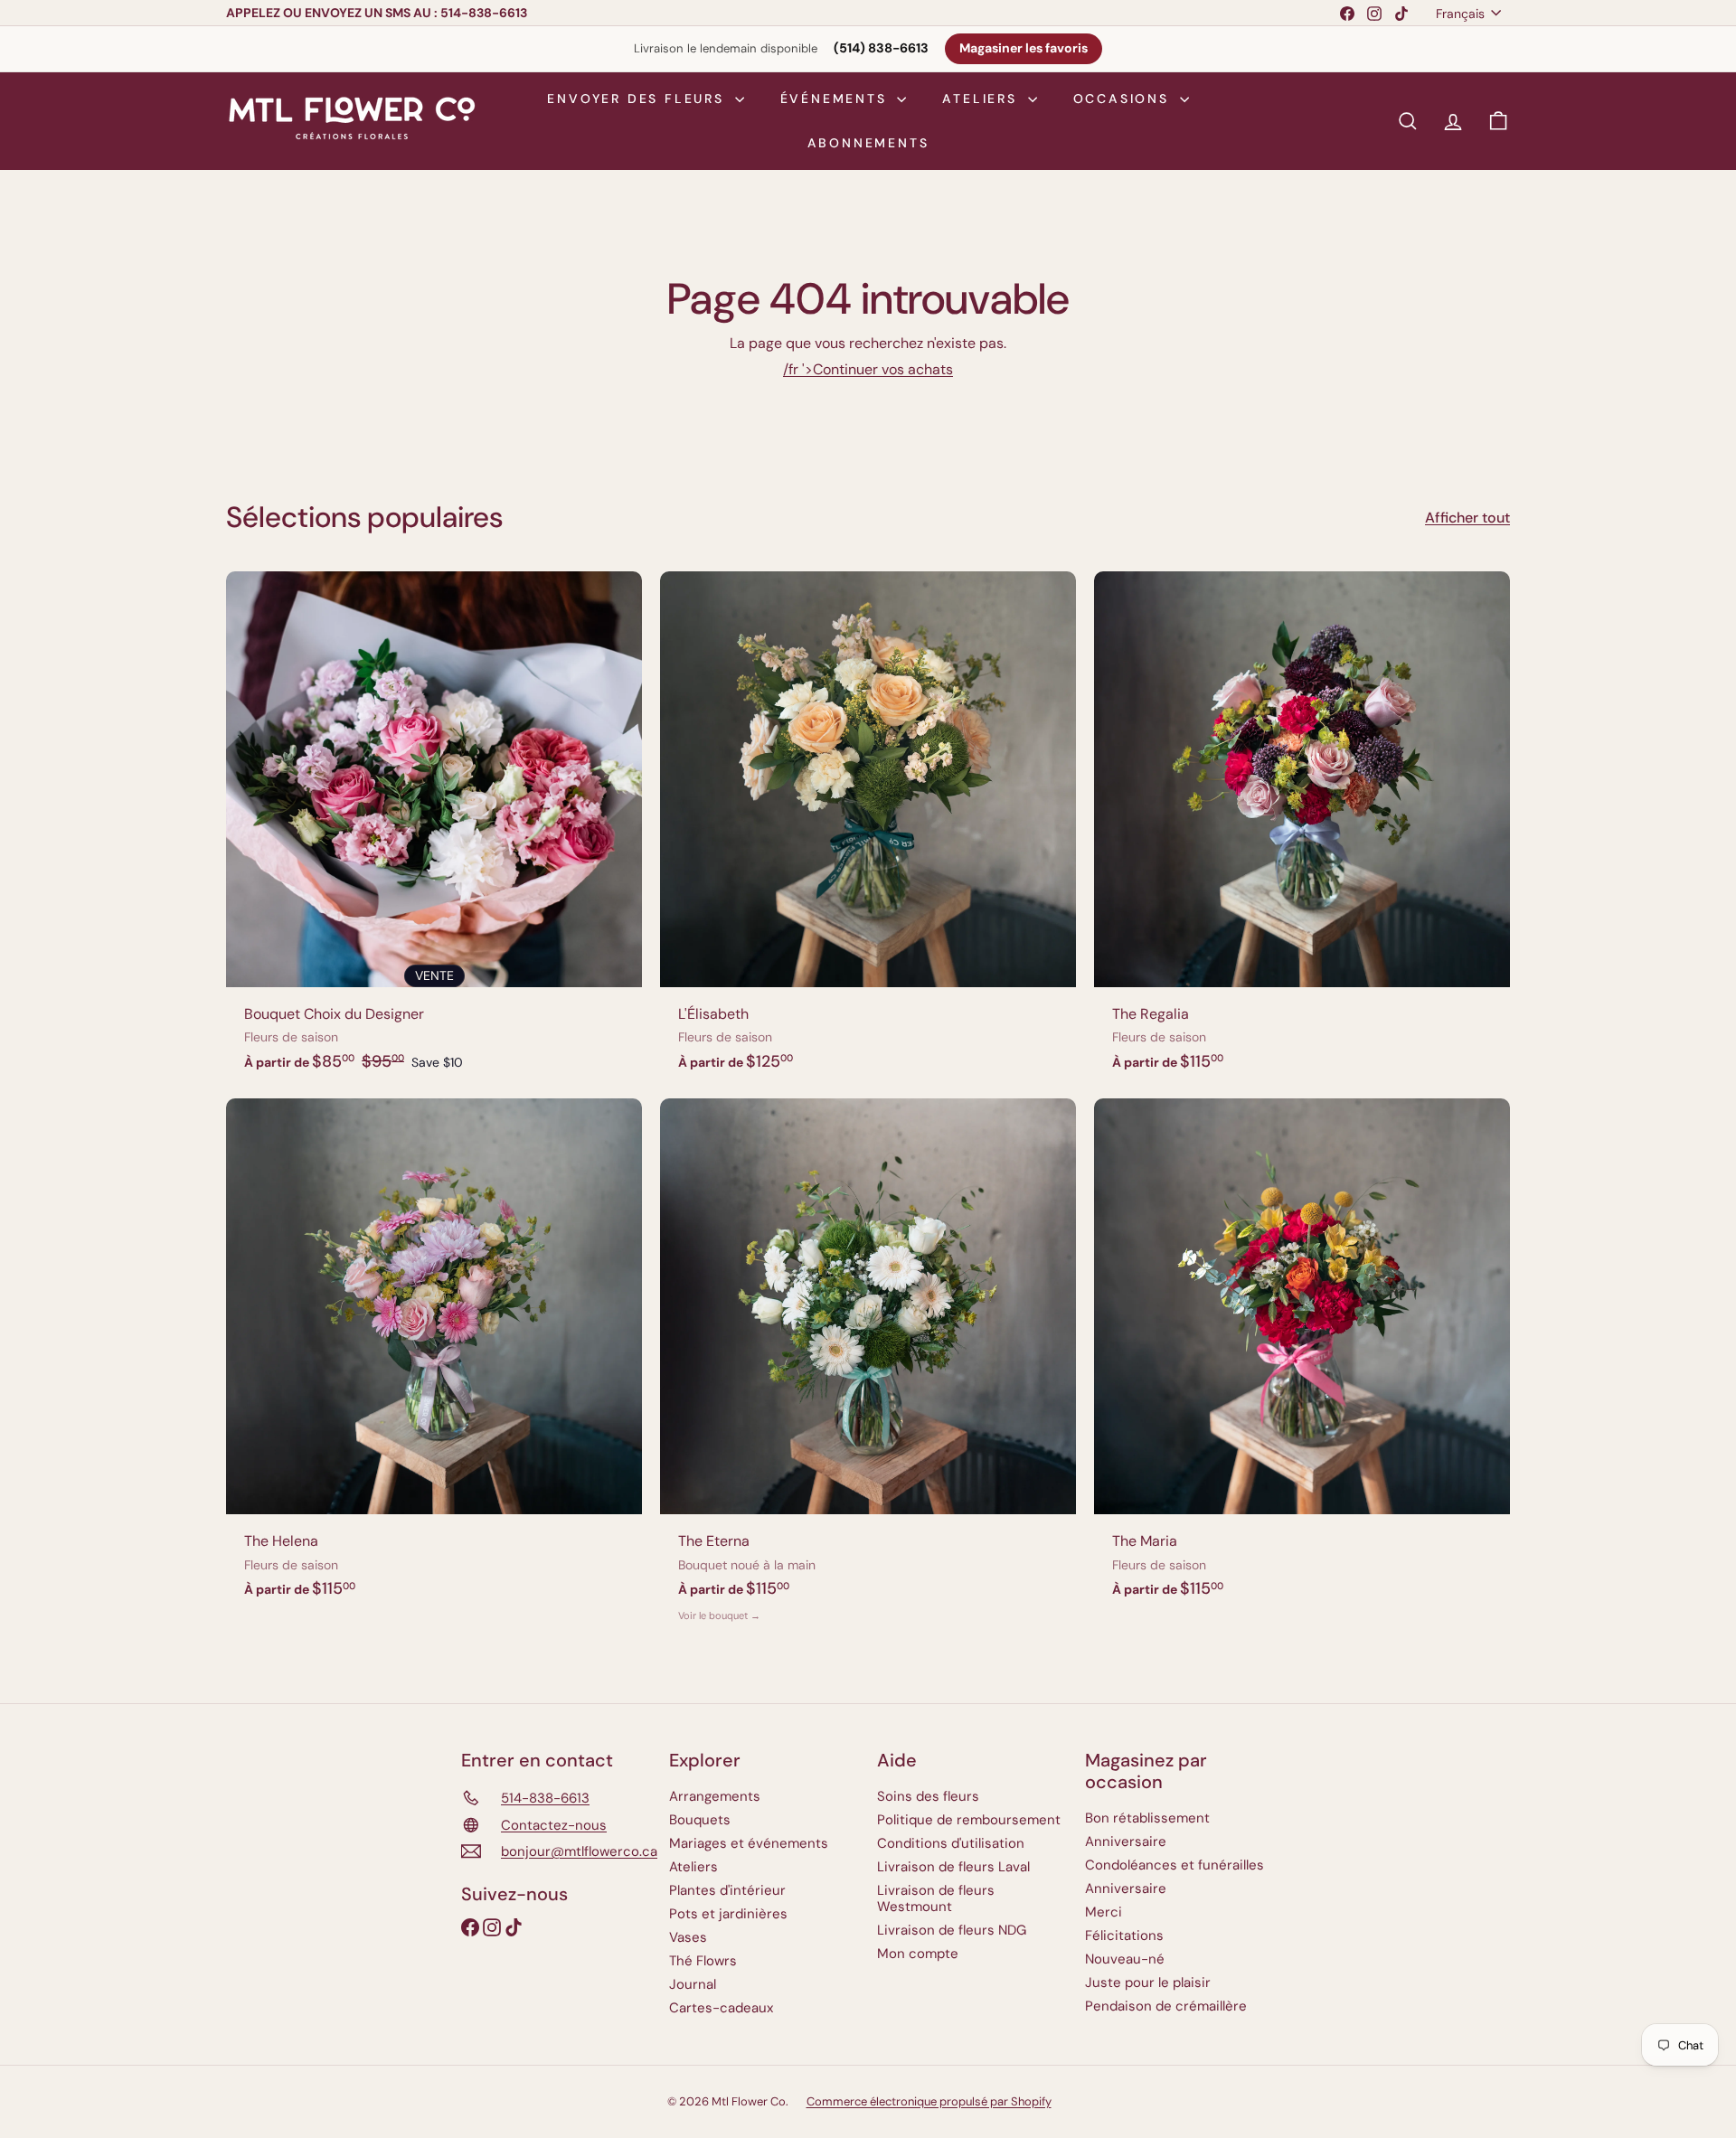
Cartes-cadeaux (721, 2008)
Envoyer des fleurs (638, 99)
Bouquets (700, 1820)
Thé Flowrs (703, 1961)
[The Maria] (1302, 1358)
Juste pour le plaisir (1148, 1983)
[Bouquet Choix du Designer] (434, 831)
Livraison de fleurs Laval (953, 1867)
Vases (688, 1937)
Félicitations (1124, 1936)
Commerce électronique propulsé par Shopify (929, 2101)
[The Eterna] (868, 1369)
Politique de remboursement (969, 1820)
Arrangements (715, 1796)
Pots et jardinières (728, 1914)
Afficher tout (1467, 518)
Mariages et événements (749, 1843)
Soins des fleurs (928, 1796)
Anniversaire (1126, 1841)
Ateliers (982, 99)
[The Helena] (434, 1358)
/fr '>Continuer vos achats (868, 369)
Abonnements (868, 143)
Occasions (1124, 99)
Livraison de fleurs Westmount (936, 1898)
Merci (1104, 1912)
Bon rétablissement (1147, 1818)
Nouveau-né (1125, 1959)
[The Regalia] (1302, 831)
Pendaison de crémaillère (1166, 2006)
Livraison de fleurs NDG (952, 1930)
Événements (837, 99)
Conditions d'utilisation (951, 1843)
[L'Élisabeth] (868, 831)
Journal (693, 1984)
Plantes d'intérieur (727, 1890)
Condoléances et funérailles (1175, 1865)
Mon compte (918, 1954)
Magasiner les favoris (1024, 48)
